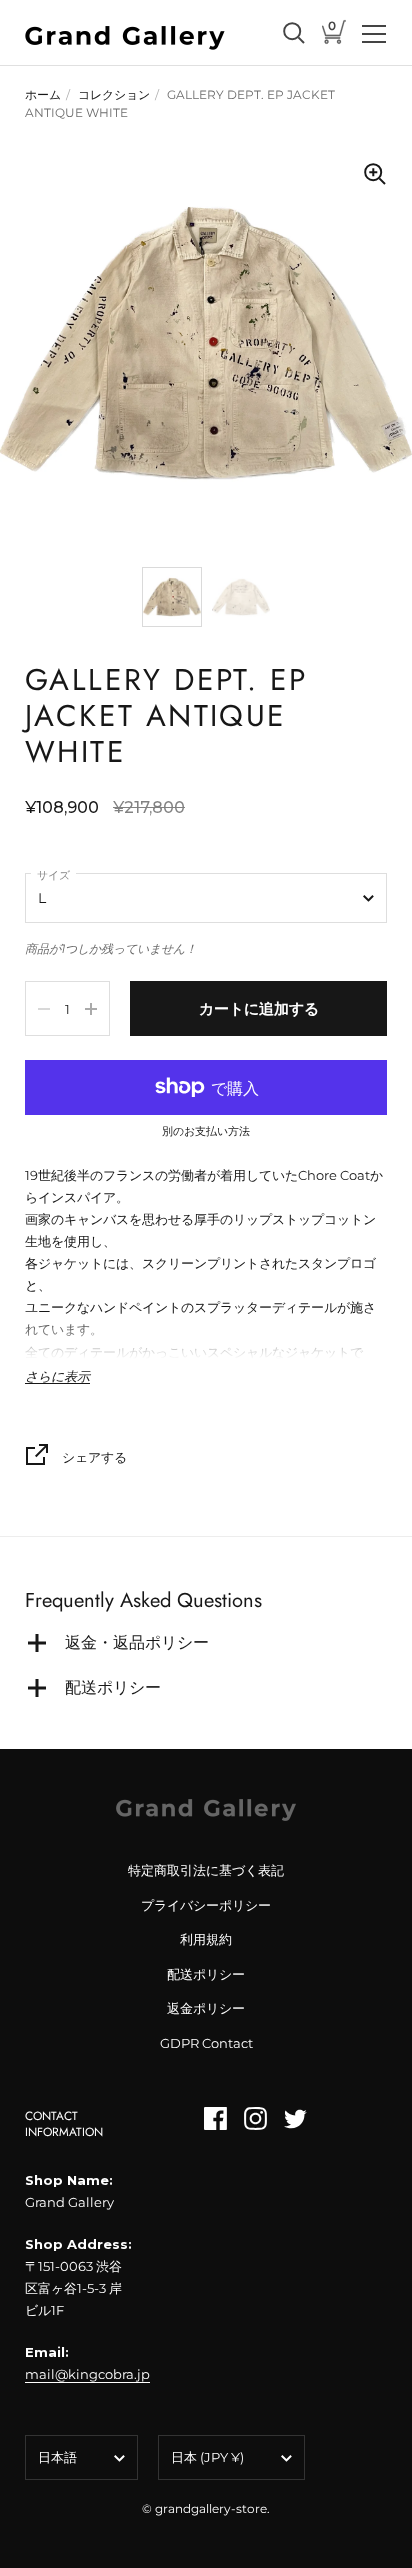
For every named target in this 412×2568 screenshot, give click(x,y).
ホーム (43, 94)
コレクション (114, 94)
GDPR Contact (206, 2043)
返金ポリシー (206, 2008)
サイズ (53, 875)
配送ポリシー (206, 1974)
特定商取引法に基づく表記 (206, 1870)
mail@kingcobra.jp (87, 2374)
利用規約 (206, 1939)
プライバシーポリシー (206, 1905)
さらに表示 (57, 1376)
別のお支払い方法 (206, 1132)
